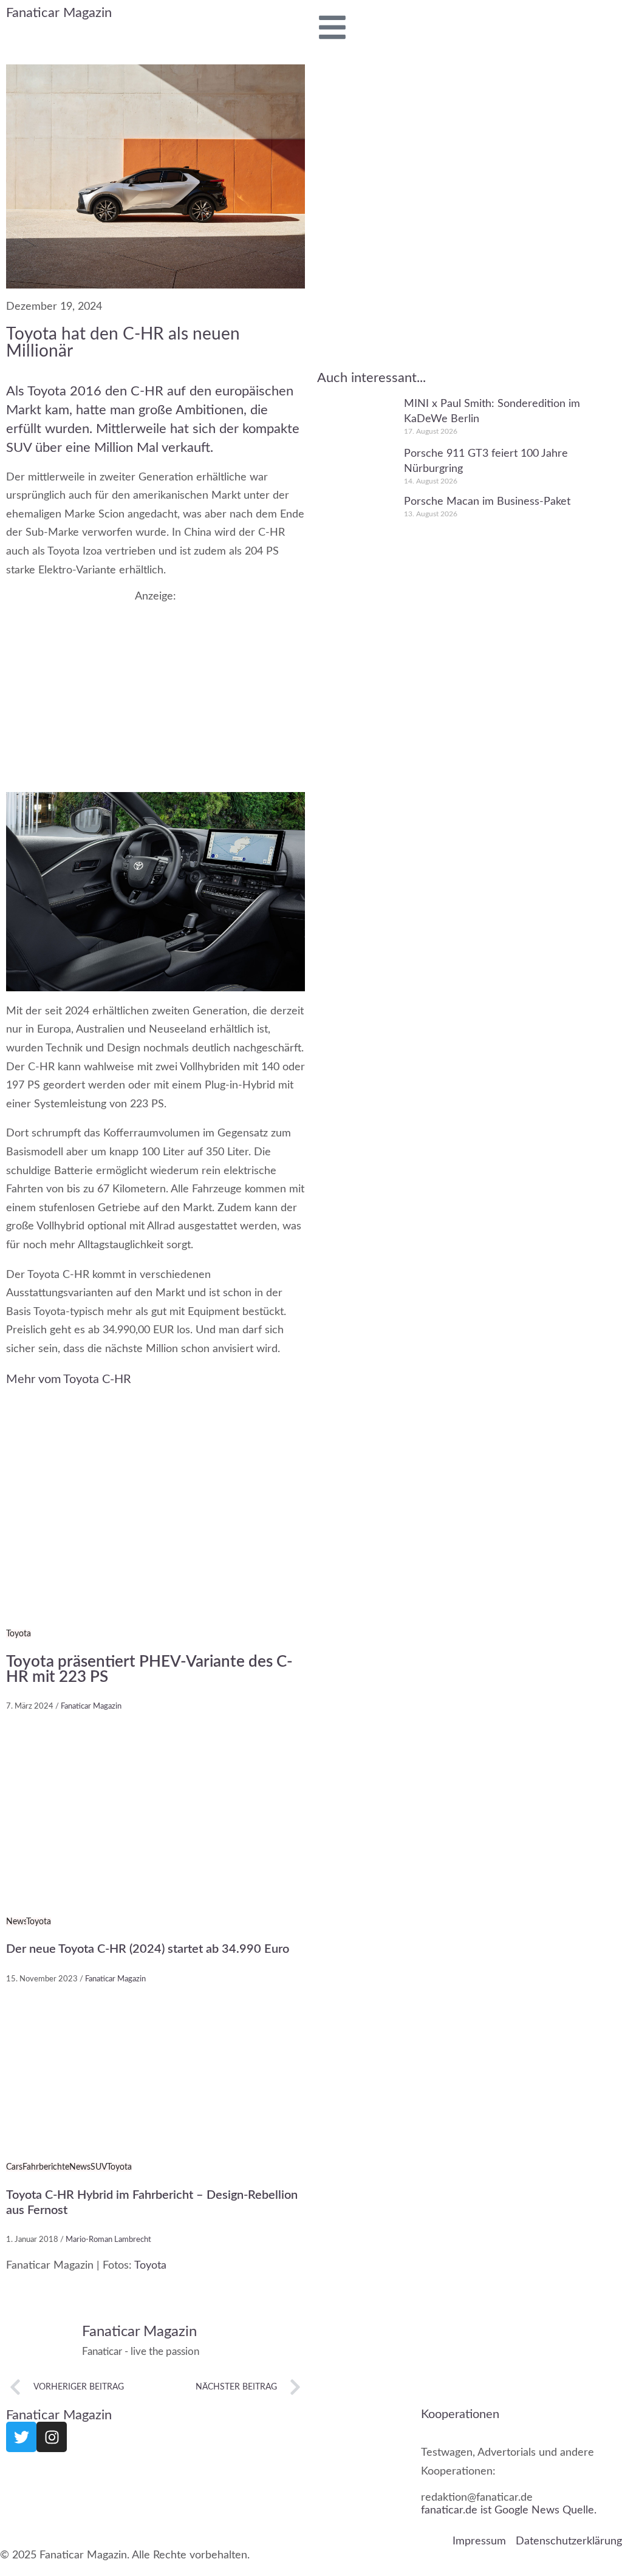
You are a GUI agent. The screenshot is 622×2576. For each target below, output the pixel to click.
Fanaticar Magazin (59, 13)
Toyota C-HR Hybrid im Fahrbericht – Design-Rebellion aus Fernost (152, 2203)
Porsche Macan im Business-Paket (487, 502)
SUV (99, 2167)
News (16, 1922)
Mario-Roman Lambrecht (108, 2240)
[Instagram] (52, 2437)
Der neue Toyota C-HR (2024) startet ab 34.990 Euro (148, 1950)
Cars (14, 2167)
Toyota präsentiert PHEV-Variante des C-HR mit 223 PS (149, 1670)
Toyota (19, 1635)
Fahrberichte (46, 2167)
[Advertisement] (155, 688)
